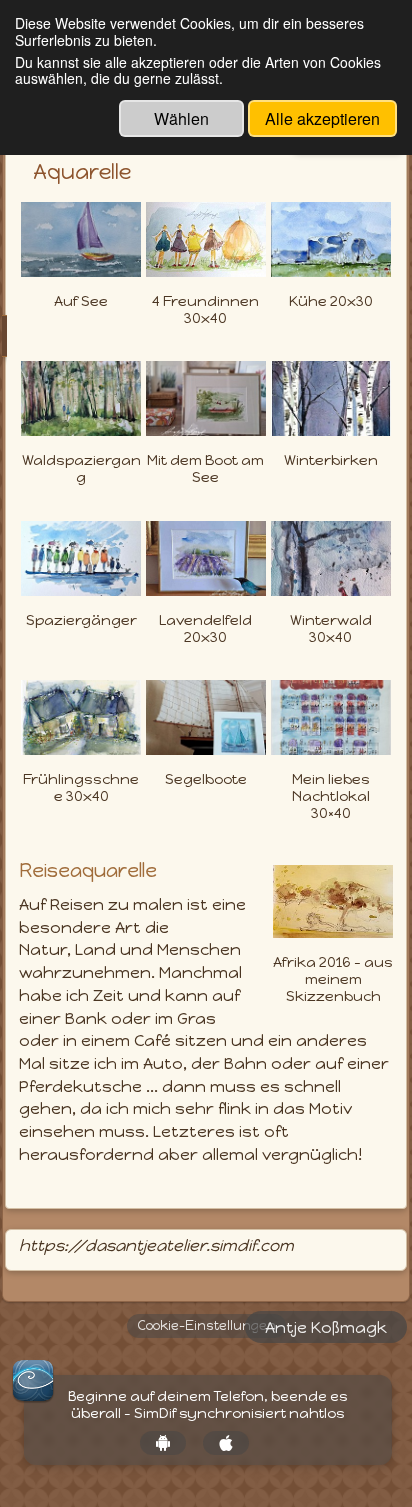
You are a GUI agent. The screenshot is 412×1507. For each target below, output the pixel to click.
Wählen (181, 118)
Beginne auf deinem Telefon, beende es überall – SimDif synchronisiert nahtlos (207, 1405)
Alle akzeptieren (322, 118)
